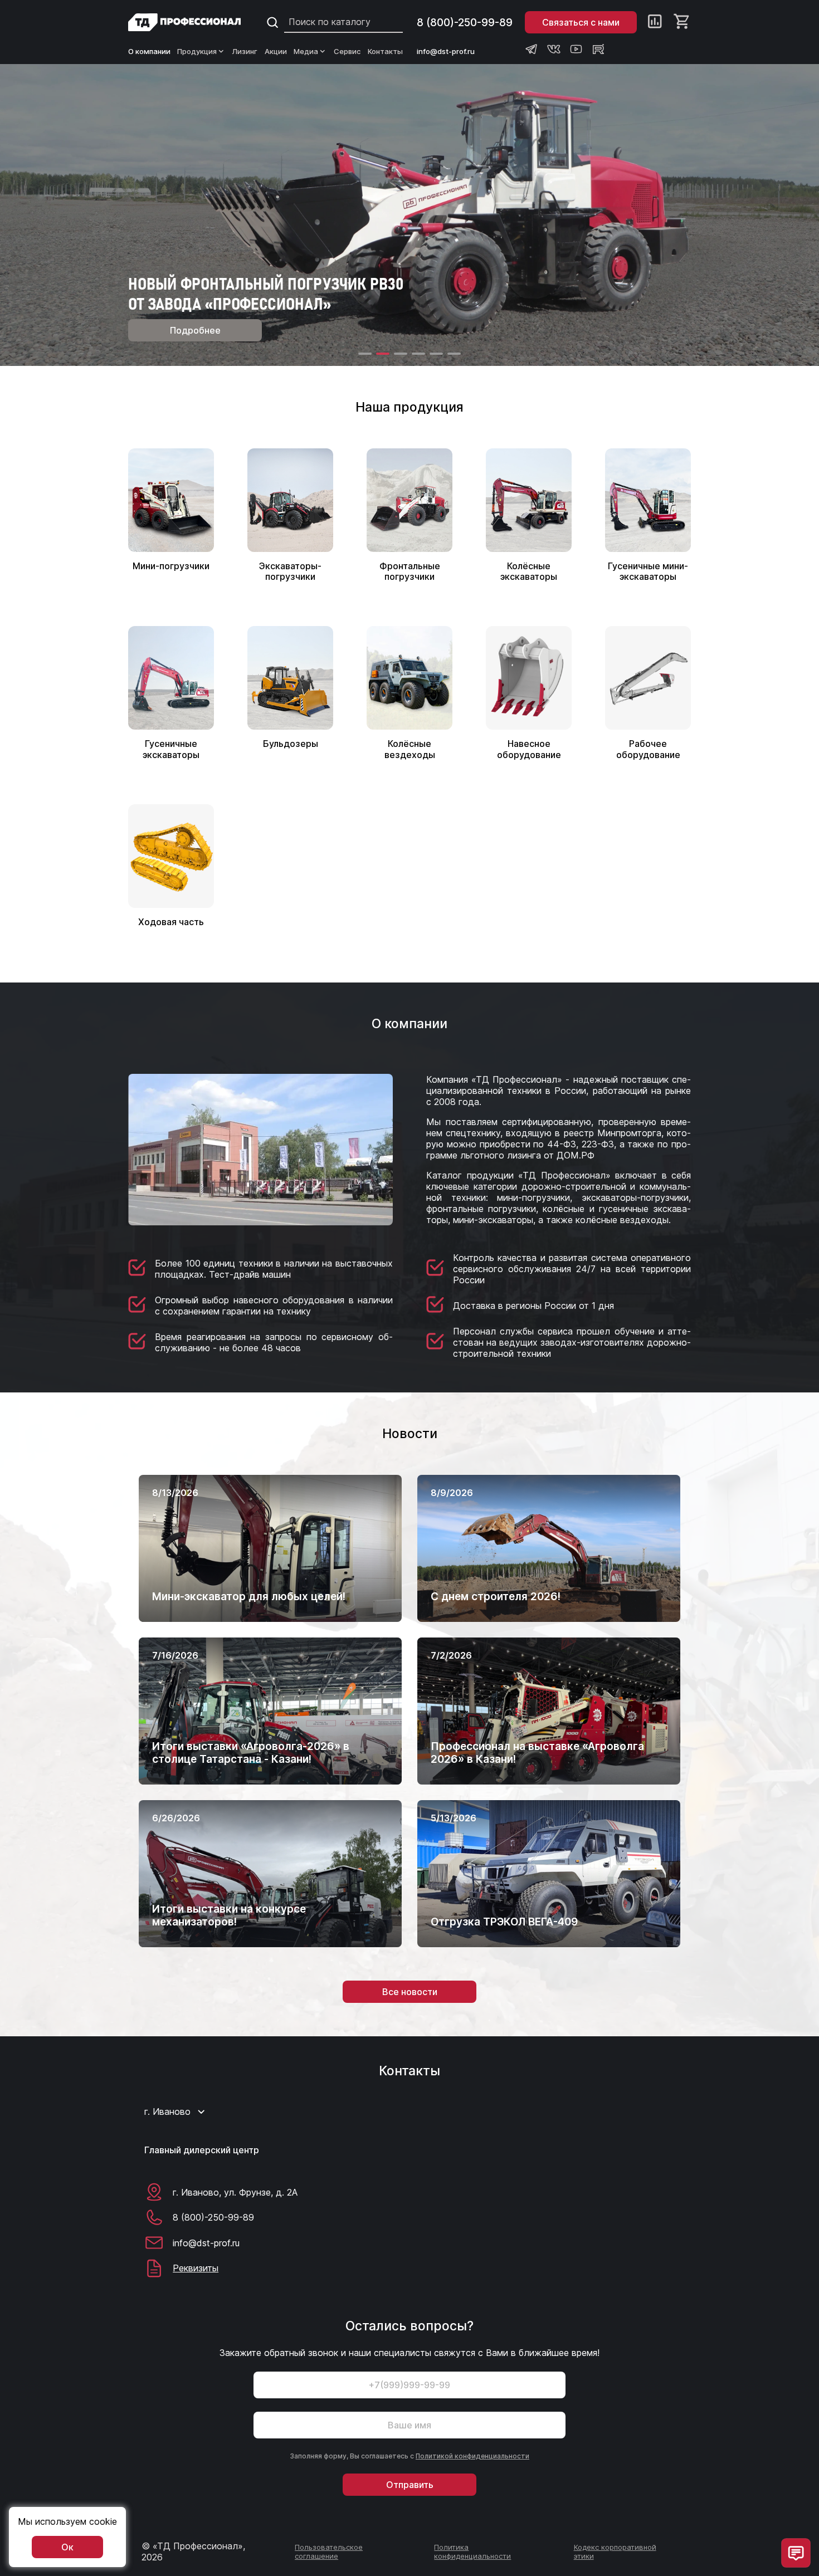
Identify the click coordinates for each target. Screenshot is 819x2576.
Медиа (306, 51)
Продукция (197, 51)
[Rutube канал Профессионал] (598, 49)
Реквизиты (196, 2268)
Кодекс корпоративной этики (615, 2551)
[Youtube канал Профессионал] (576, 49)
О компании (149, 51)
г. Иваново (167, 2111)
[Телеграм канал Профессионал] (532, 49)
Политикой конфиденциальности (472, 2456)
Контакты (385, 51)
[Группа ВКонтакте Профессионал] (554, 49)
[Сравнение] (655, 22)
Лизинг (245, 51)
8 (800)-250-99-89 (465, 23)
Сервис (347, 51)
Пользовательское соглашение (329, 2551)
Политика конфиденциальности (472, 2551)
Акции (276, 51)
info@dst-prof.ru (446, 51)
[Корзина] (682, 22)
